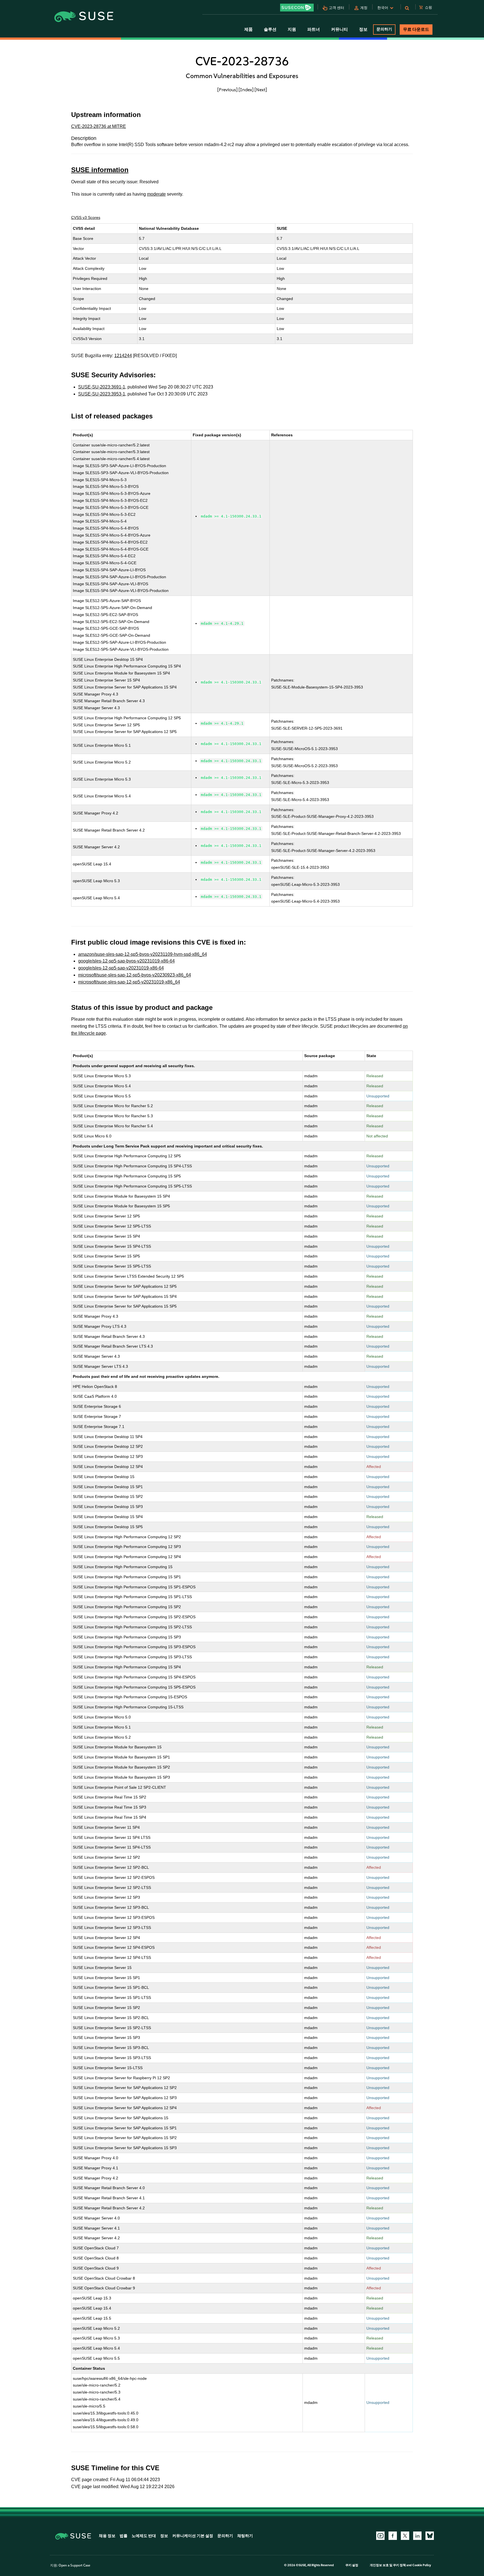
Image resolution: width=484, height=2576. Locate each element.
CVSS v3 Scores (86, 217)
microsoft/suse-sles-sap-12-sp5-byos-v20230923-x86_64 (135, 975)
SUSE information (100, 170)
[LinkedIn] (417, 2536)
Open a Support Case (74, 2565)
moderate (156, 194)
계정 (364, 8)
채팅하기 (245, 2536)
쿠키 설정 (352, 2565)
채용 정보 (107, 2536)
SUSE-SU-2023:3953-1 (102, 394)
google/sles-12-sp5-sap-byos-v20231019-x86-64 (126, 961)
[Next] (261, 90)
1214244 (123, 356)
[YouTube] (380, 2536)
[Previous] (227, 90)
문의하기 (384, 29)
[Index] (246, 90)
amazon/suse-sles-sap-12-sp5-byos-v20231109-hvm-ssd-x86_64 (143, 954)
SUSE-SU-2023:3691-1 (102, 387)
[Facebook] (393, 2536)
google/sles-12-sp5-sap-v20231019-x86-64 (121, 968)
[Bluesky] (430, 2536)
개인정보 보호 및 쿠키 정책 (388, 2565)
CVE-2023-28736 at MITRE (99, 126)
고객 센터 (337, 8)
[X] (405, 2536)
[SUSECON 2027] (297, 8)
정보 (164, 2536)
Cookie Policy (422, 2565)
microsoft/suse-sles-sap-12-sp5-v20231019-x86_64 (129, 982)
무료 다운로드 (416, 29)
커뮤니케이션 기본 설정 (193, 2536)
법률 (124, 2536)
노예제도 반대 (144, 2536)
